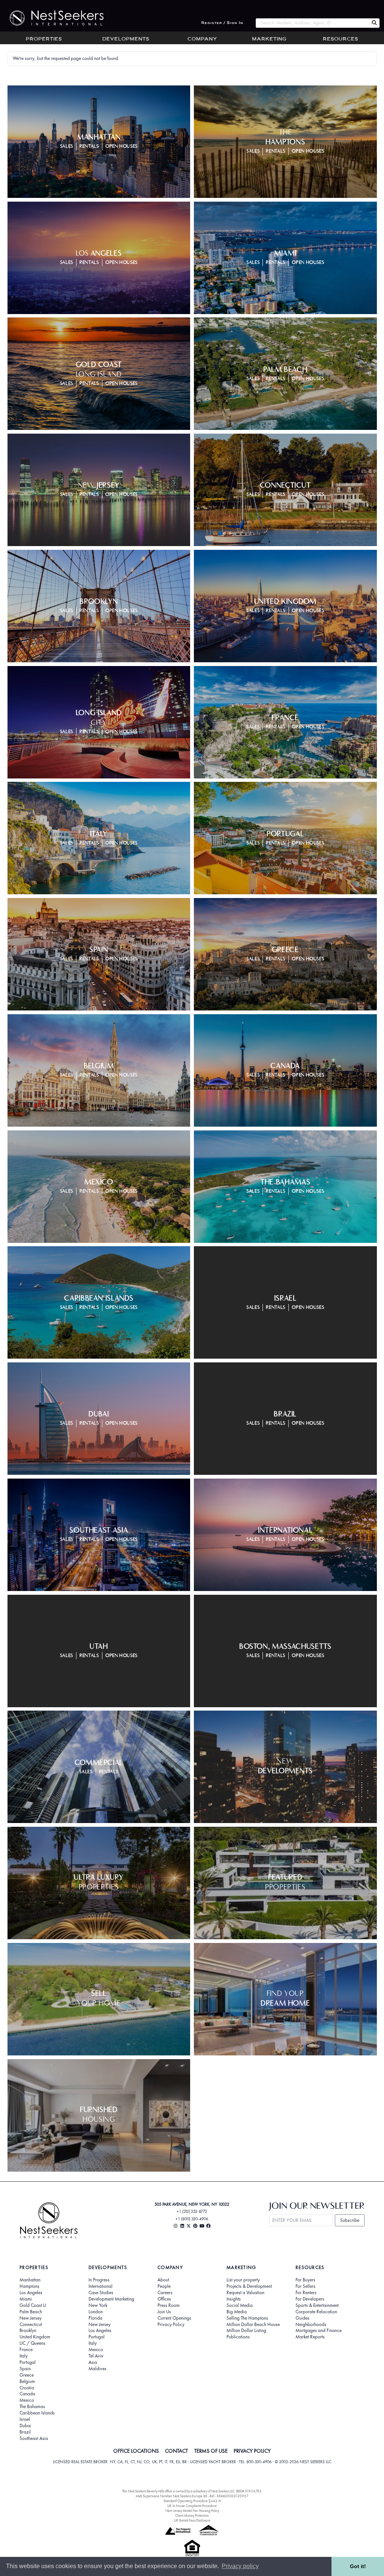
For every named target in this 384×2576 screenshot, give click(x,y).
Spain (25, 2369)
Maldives (97, 2369)
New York (98, 2305)
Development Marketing (111, 2299)
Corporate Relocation (316, 2312)
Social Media (240, 2305)
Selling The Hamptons (247, 2318)
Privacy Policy (171, 2325)
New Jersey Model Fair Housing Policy (192, 2511)
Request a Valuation (245, 2293)
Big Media (237, 2312)
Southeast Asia (34, 2438)
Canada (27, 2394)
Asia (93, 2362)
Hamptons (29, 2286)
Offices (164, 2299)
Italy (24, 2356)
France (26, 2350)
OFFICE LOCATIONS (136, 2451)
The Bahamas (32, 2407)
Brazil (25, 2432)
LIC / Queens (32, 2343)
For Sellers (305, 2286)
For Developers (310, 2299)
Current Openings (174, 2318)
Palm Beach (31, 2312)
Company (202, 39)
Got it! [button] (358, 2566)
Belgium (27, 2381)
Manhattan (30, 2280)
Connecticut (31, 2325)
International (100, 2286)
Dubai (25, 2426)
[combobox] (312, 23)
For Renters (306, 2293)
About (163, 2280)
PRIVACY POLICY (252, 2451)
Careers (165, 2293)
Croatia (27, 2388)
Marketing (269, 39)
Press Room (169, 2305)
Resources (340, 39)
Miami (26, 2299)
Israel (25, 2419)
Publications (238, 2337)
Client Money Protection (192, 2515)
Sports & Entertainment (317, 2305)
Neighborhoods (311, 2325)
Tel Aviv (96, 2356)
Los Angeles (31, 2293)
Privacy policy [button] (240, 2566)
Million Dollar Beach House (253, 2325)
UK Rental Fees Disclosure (192, 2520)
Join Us (164, 2312)
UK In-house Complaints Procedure (192, 2506)
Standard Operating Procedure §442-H (192, 2501)
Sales (67, 146)
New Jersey (31, 2318)
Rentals (89, 146)
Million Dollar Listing (246, 2331)
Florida (95, 2318)
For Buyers (305, 2280)
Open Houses (121, 146)
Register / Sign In (222, 23)
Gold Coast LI (33, 2305)
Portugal (28, 2362)
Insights (234, 2299)
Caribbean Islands (37, 2413)
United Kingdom (35, 2337)
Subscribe (350, 2220)
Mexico (27, 2400)
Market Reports (310, 2337)
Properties (44, 39)
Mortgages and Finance (319, 2331)
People (164, 2286)
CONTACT (176, 2451)
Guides (302, 2318)
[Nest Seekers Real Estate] (52, 18)
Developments (126, 39)
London (96, 2312)
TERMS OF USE (211, 2451)
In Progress (99, 2280)
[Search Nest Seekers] (374, 23)
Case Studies (101, 2293)
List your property (243, 2280)
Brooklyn (28, 2331)
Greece (27, 2375)
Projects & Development (249, 2286)
